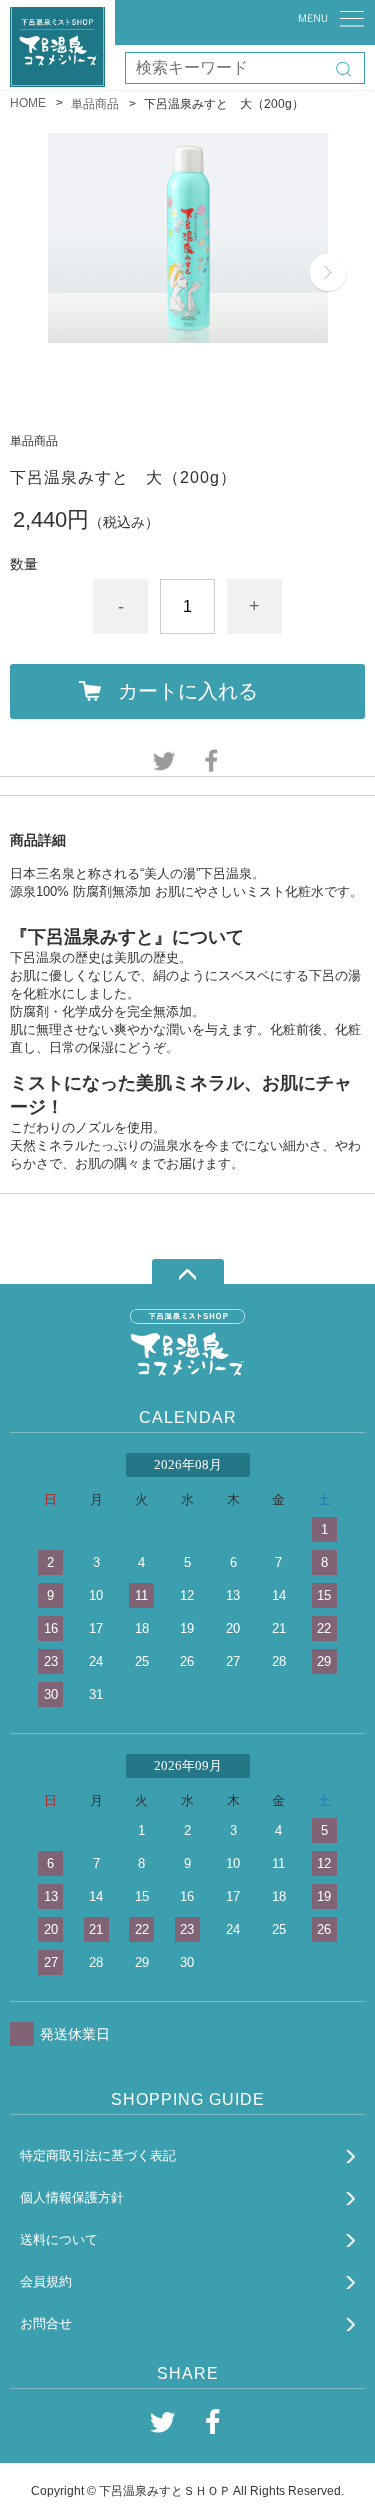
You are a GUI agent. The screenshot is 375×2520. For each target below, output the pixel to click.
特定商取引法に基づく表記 (98, 2155)
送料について (59, 2239)
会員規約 (46, 2281)
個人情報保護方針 (72, 2197)
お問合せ (46, 2323)
